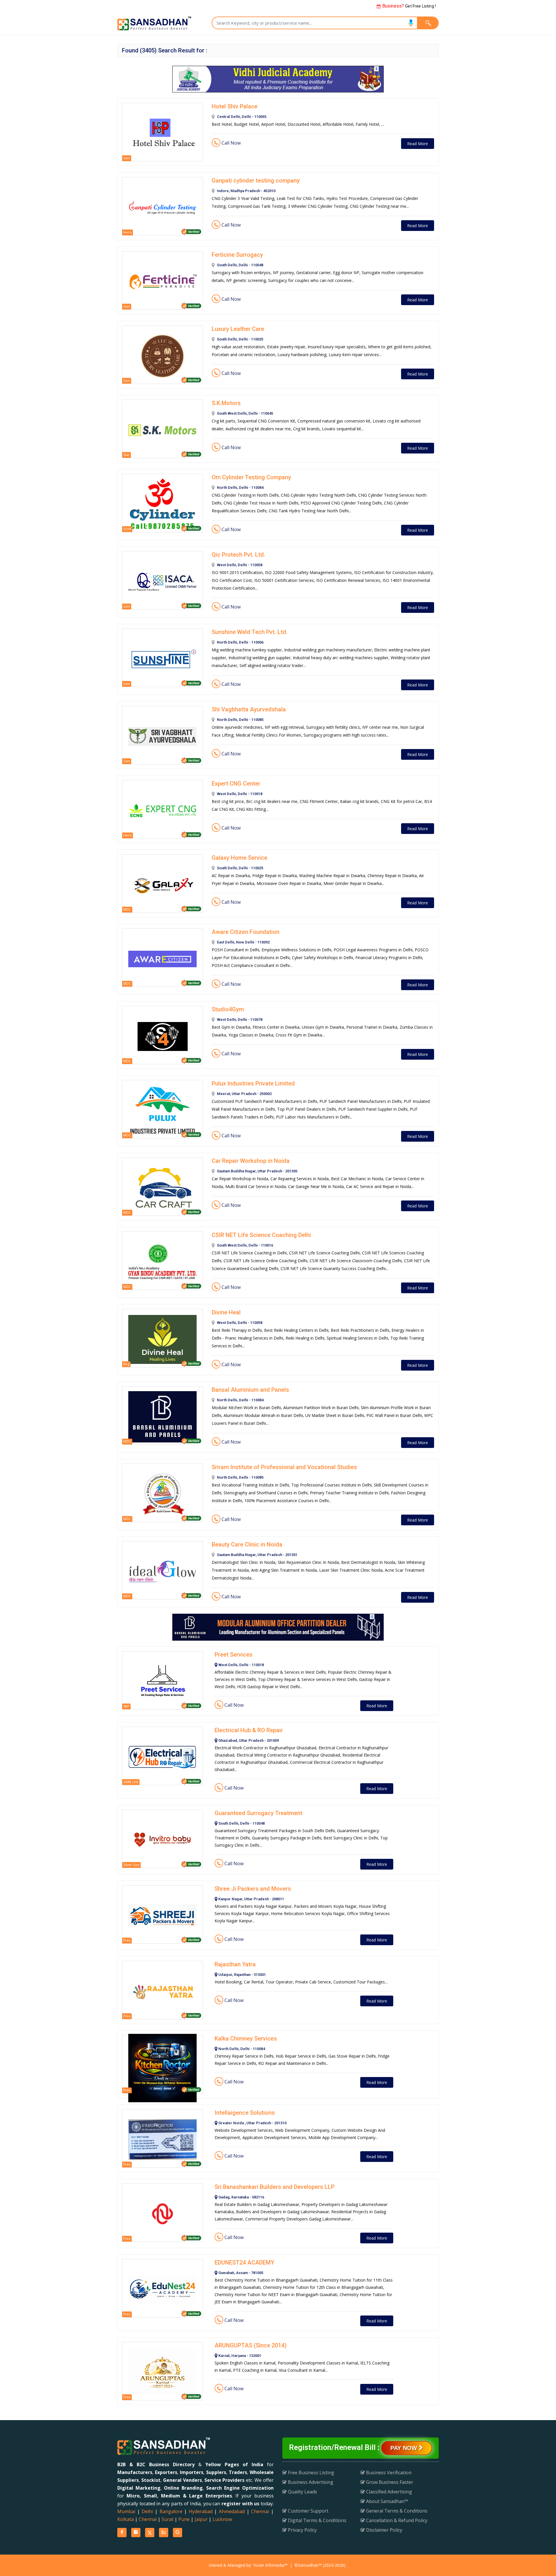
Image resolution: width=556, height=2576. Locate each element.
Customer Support (308, 2511)
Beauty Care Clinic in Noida (247, 1544)
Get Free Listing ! (408, 6)
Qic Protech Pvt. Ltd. (238, 555)
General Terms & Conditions (396, 2511)
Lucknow (222, 2519)
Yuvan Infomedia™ (270, 2565)
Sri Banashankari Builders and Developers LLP (275, 2187)
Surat (168, 2519)
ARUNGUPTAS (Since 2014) (251, 2345)
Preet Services (234, 1655)
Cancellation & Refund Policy (396, 2520)
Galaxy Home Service (239, 858)
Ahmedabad (232, 2511)
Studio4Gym (228, 1009)
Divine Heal (226, 1312)
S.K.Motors (226, 403)
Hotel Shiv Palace (235, 106)
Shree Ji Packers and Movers (253, 1889)
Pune (184, 2519)
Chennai (260, 2511)
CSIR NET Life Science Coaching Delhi (261, 1235)
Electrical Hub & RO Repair (249, 1730)
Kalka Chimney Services (246, 2038)
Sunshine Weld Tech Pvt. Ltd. (250, 632)
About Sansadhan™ (386, 2501)
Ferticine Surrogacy (237, 255)
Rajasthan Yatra (235, 1964)
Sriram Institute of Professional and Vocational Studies (284, 1467)
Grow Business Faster (389, 2482)
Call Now (231, 143)
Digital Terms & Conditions (317, 2520)
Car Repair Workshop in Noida (251, 1161)
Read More (418, 144)
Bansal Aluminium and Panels (250, 1390)
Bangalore (171, 2511)
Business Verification (388, 2473)
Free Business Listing (310, 2473)
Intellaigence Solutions (245, 2113)
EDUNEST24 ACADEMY (244, 2262)
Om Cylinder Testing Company (251, 477)
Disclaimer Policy (384, 2530)
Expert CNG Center (236, 784)
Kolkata (126, 2519)
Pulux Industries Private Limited (253, 1083)
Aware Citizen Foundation (246, 932)
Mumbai (126, 2511)
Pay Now (405, 2448)
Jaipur (201, 2519)
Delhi (147, 2511)
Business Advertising (310, 2482)
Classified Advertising (388, 2492)
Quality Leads (302, 2492)
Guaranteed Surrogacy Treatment (258, 1813)
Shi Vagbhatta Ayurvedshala (249, 709)
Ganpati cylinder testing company (256, 181)
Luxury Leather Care (238, 329)
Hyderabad (201, 2511)
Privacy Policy (302, 2530)
